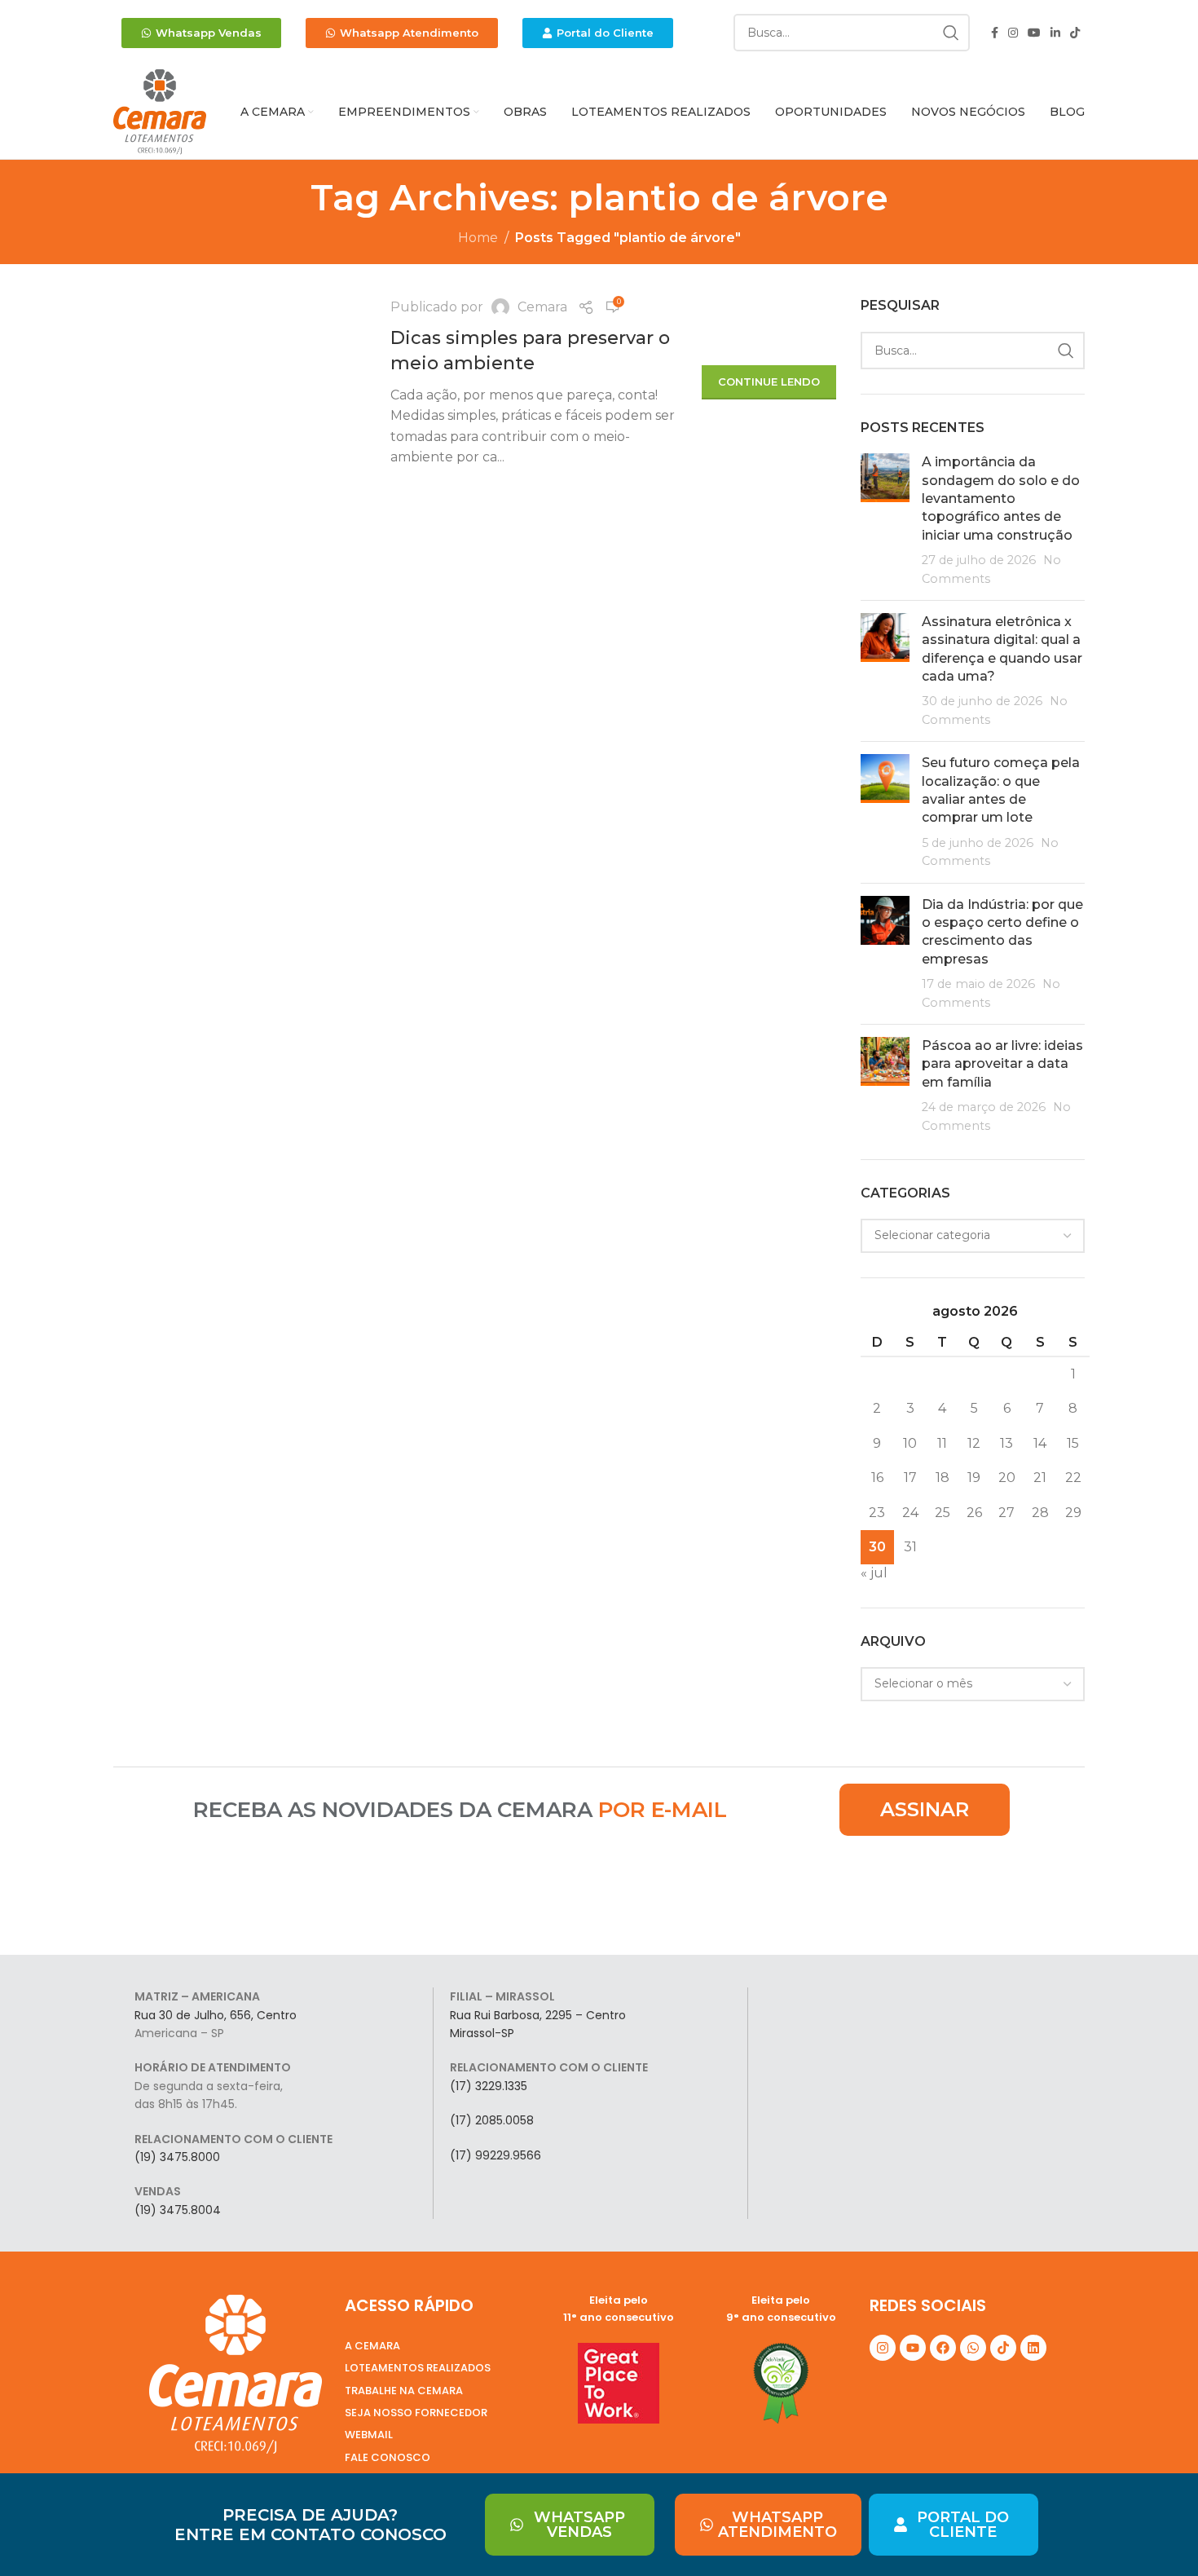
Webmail (369, 2435)
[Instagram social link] (1013, 33)
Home (478, 238)
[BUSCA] (951, 33)
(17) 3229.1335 (489, 2086)
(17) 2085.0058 (492, 2120)
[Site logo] (160, 111)
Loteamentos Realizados (418, 2368)
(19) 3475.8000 (177, 2157)
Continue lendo (769, 382)
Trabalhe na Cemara (404, 2391)
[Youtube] (913, 2348)
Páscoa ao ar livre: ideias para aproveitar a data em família (1002, 1064)
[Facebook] (943, 2348)
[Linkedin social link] (1055, 33)
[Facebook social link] (995, 33)
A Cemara (372, 2346)
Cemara (542, 307)
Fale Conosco (388, 2457)
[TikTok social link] (1075, 33)
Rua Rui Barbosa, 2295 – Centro (538, 2015)
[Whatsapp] (973, 2348)
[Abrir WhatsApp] (1157, 2535)
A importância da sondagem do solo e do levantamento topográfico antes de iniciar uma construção (1001, 498)
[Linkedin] (1033, 2348)
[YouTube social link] (1034, 33)
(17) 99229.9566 (495, 2155)
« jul (874, 1573)
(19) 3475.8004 (178, 2210)
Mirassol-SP (482, 2033)
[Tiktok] (1003, 2348)
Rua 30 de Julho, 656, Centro (216, 2015)
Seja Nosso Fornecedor (416, 2413)
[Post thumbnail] (885, 520)
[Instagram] (883, 2348)
